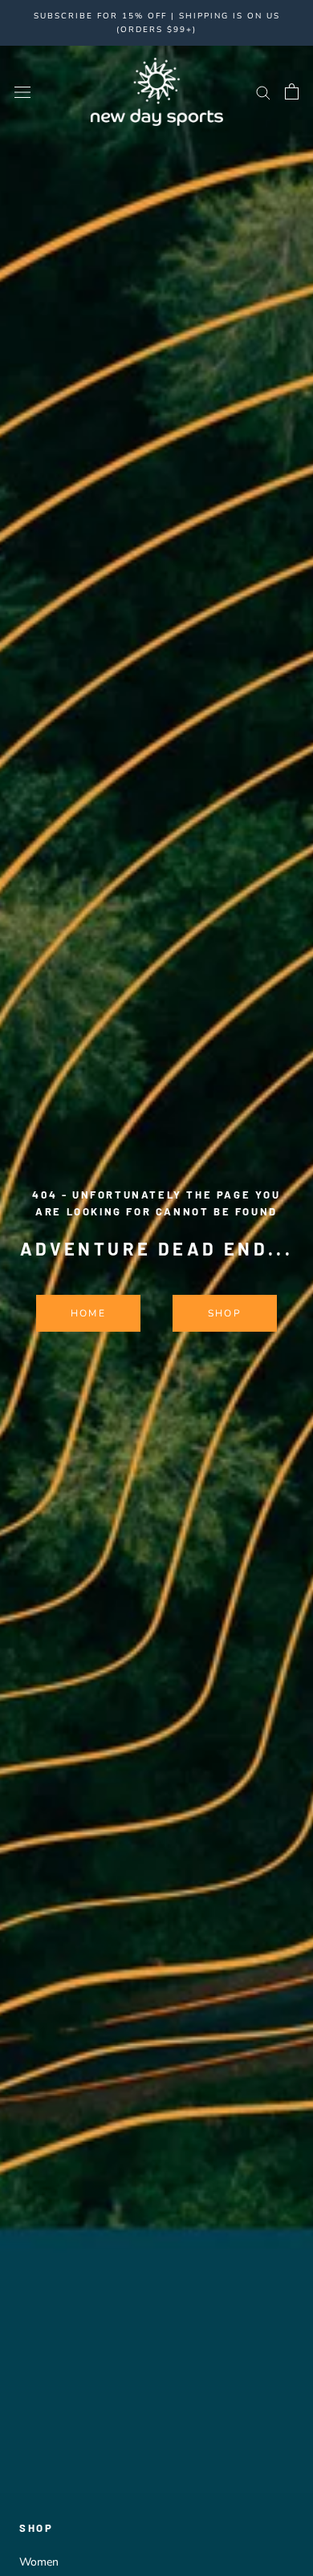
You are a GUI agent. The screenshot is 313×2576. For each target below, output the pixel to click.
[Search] (263, 92)
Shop (225, 1313)
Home (89, 1313)
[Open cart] (292, 91)
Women (39, 2562)
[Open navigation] (22, 92)
